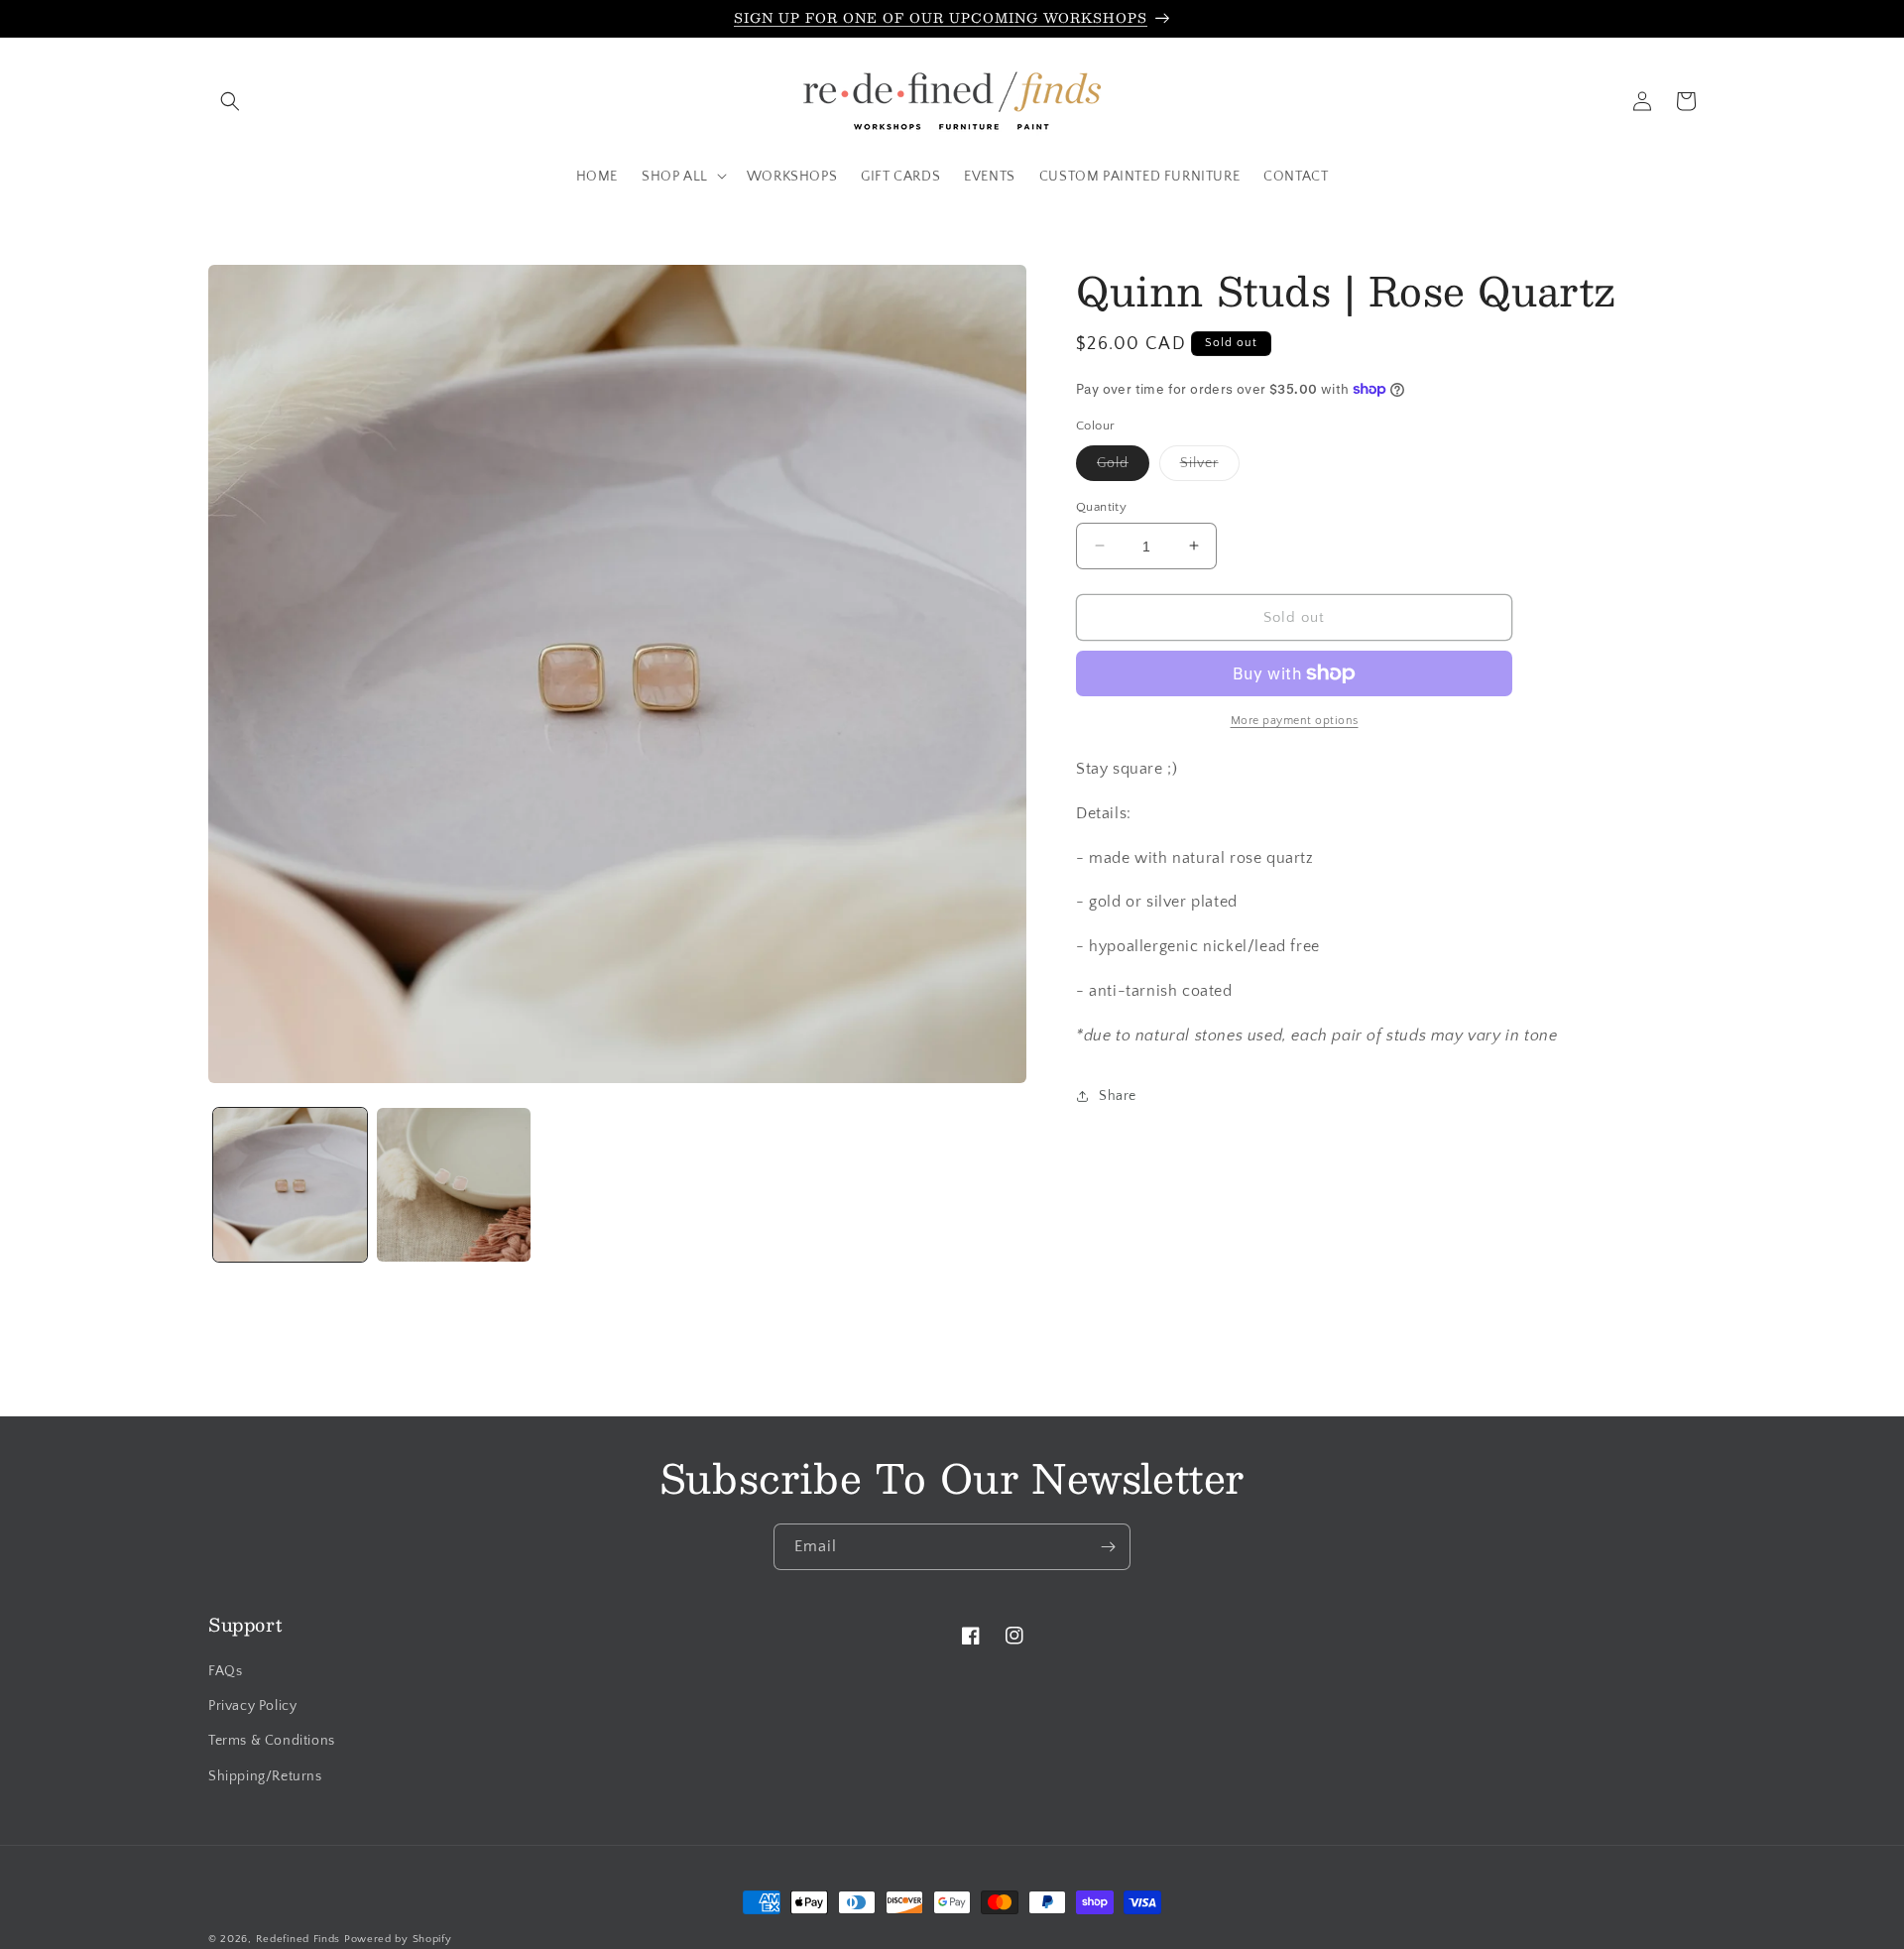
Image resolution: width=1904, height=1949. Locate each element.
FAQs (225, 1672)
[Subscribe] (1108, 1547)
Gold (1123, 467)
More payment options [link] (1295, 721)
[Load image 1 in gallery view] (290, 1185)
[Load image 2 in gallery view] (454, 1185)
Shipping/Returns (265, 1776)
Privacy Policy (252, 1707)
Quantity (1101, 506)
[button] (230, 101)
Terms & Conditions (272, 1742)
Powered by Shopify (398, 1939)
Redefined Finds (298, 1939)
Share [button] (1118, 1096)
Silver (1210, 467)
